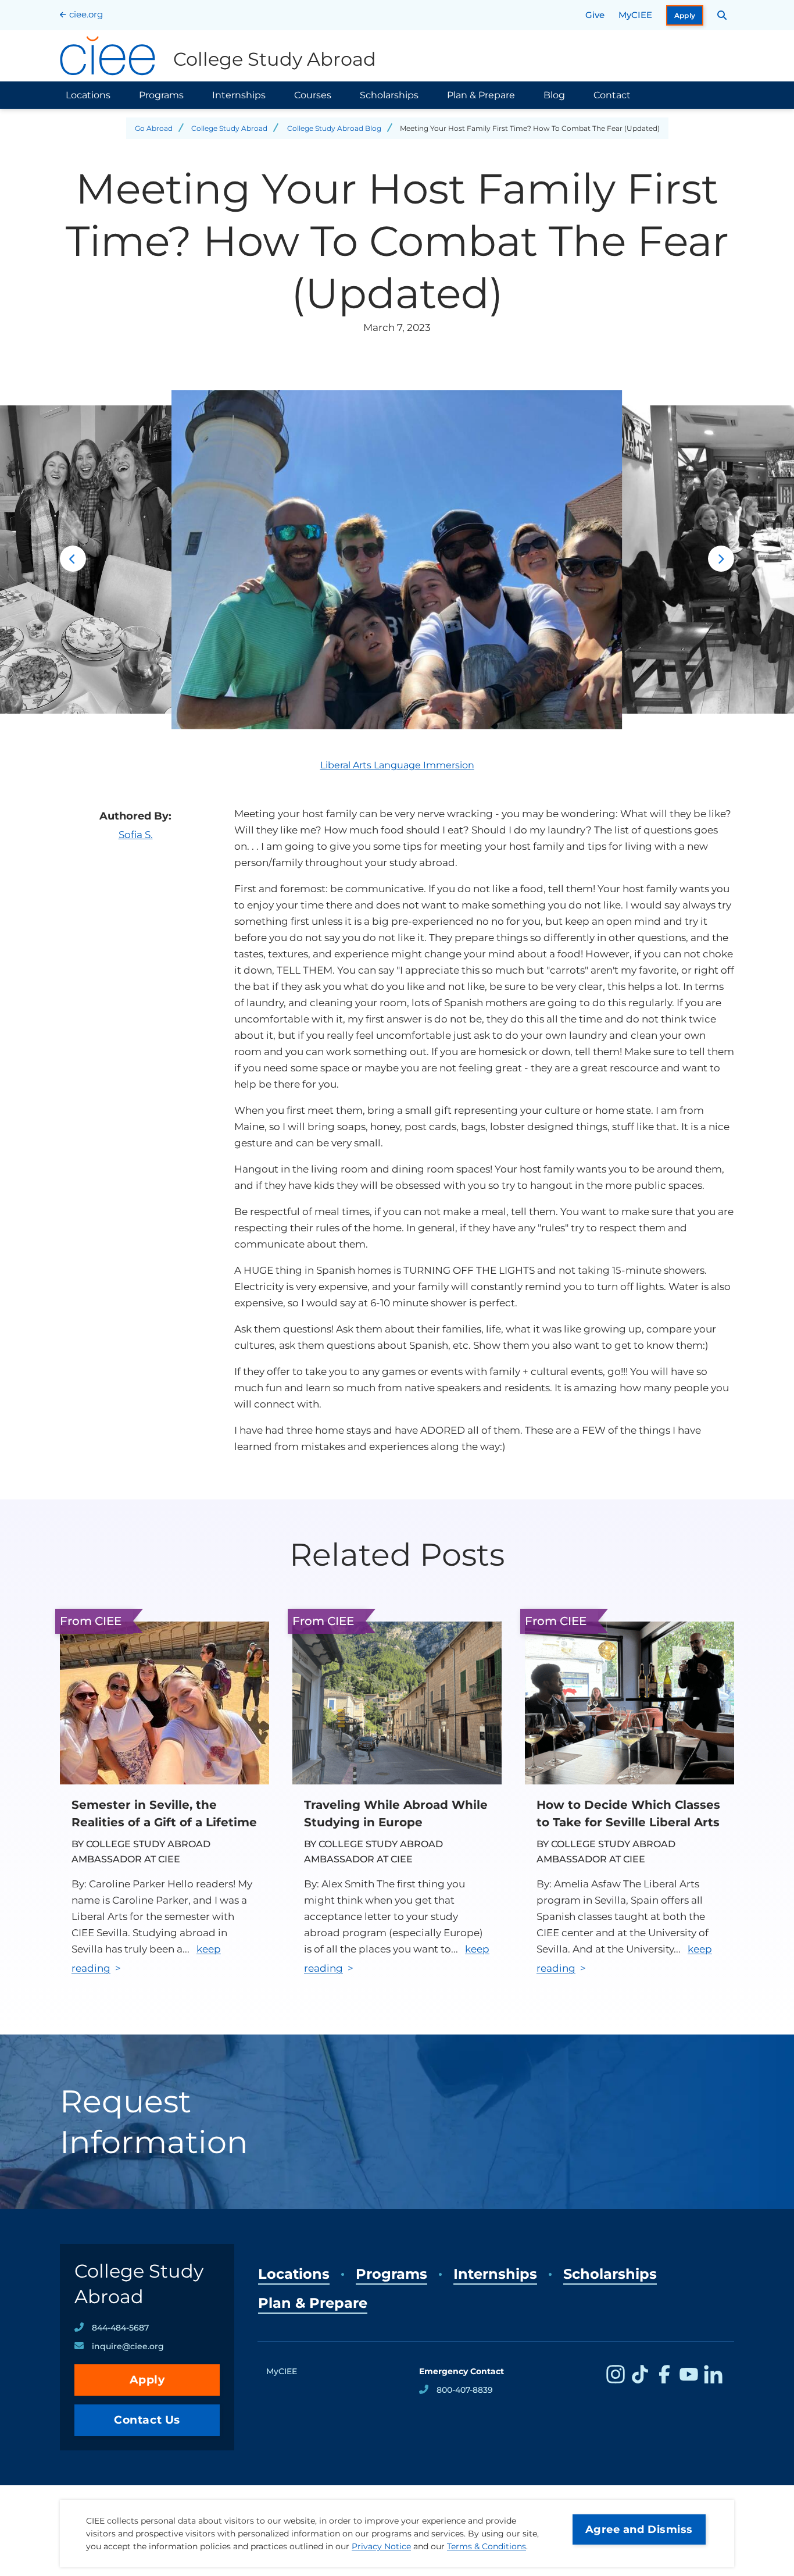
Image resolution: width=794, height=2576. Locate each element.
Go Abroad (154, 128)
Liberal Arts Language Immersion (397, 765)
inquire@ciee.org (128, 2346)
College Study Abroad (229, 128)
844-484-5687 (120, 2328)
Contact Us (147, 2420)
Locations (88, 95)
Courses (313, 95)
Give (595, 15)
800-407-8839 (465, 2390)
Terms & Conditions (487, 2546)
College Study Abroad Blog (334, 128)
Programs (161, 95)
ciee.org (86, 14)
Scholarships (389, 95)
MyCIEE (635, 15)
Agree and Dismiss (639, 2529)
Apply (685, 15)
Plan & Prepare (481, 95)
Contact (612, 95)
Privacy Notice (381, 2546)
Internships (239, 95)
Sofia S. (136, 835)
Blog (554, 95)
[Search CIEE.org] (722, 15)
